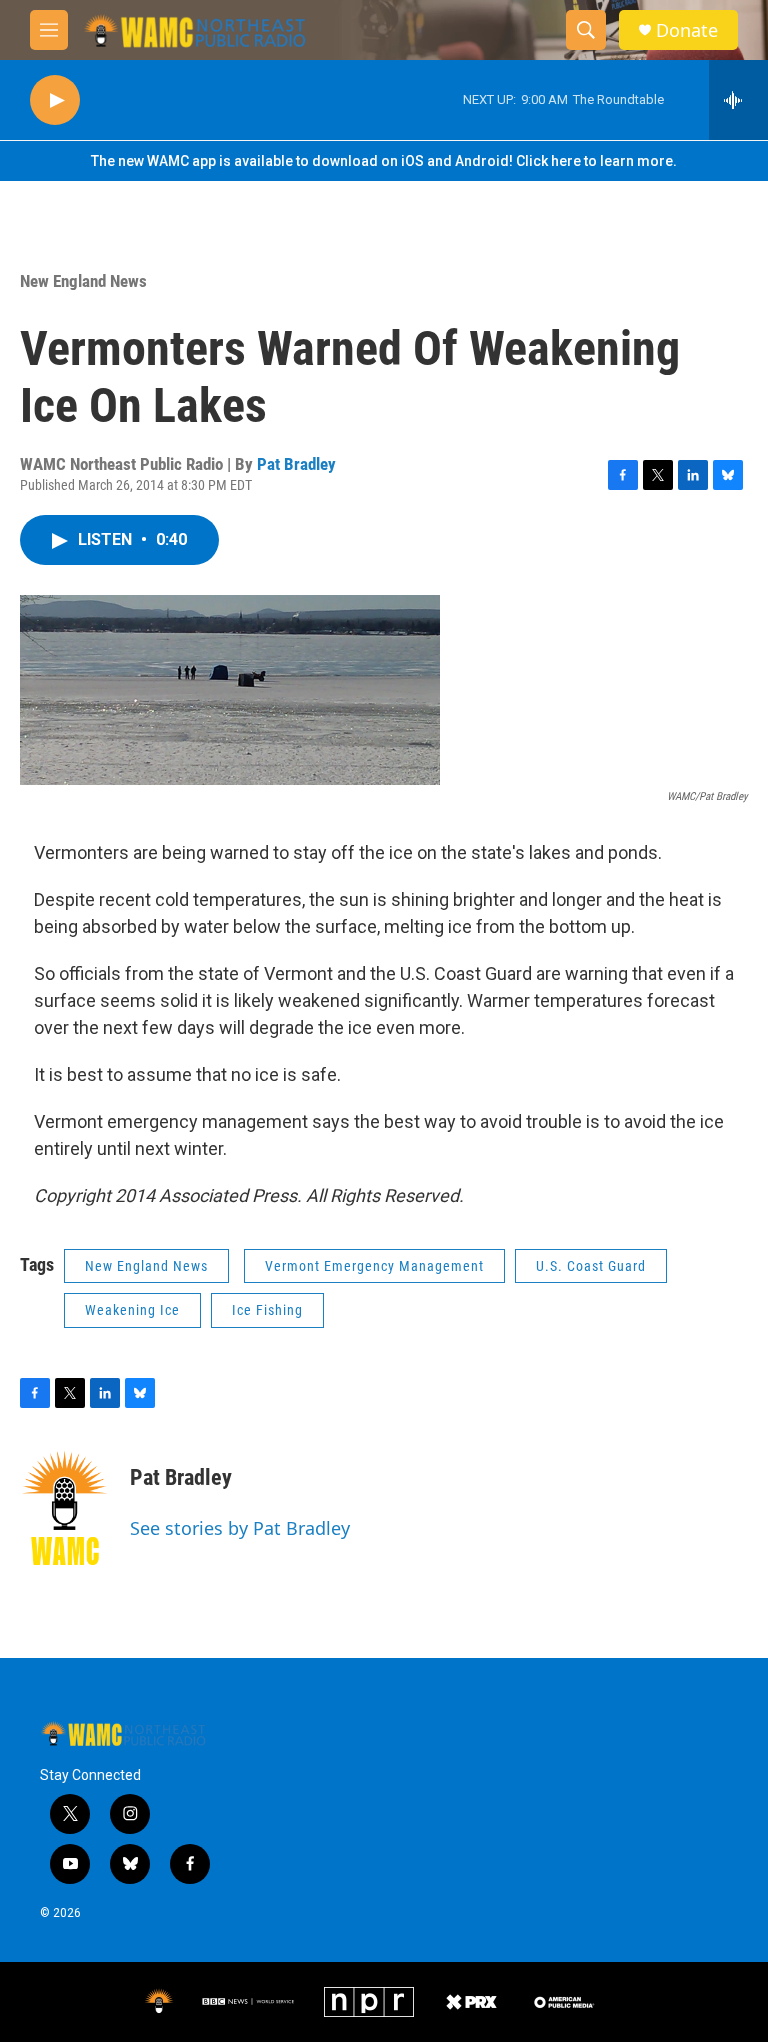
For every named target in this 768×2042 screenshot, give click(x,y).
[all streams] (738, 100)
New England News (83, 281)
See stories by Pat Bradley (240, 1528)
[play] (55, 100)
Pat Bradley (296, 464)
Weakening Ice (132, 1310)
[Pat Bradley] (65, 1508)
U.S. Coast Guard (591, 1266)
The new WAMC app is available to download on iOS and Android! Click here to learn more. (384, 161)
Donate (687, 30)
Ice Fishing (267, 1310)
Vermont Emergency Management (374, 1266)
